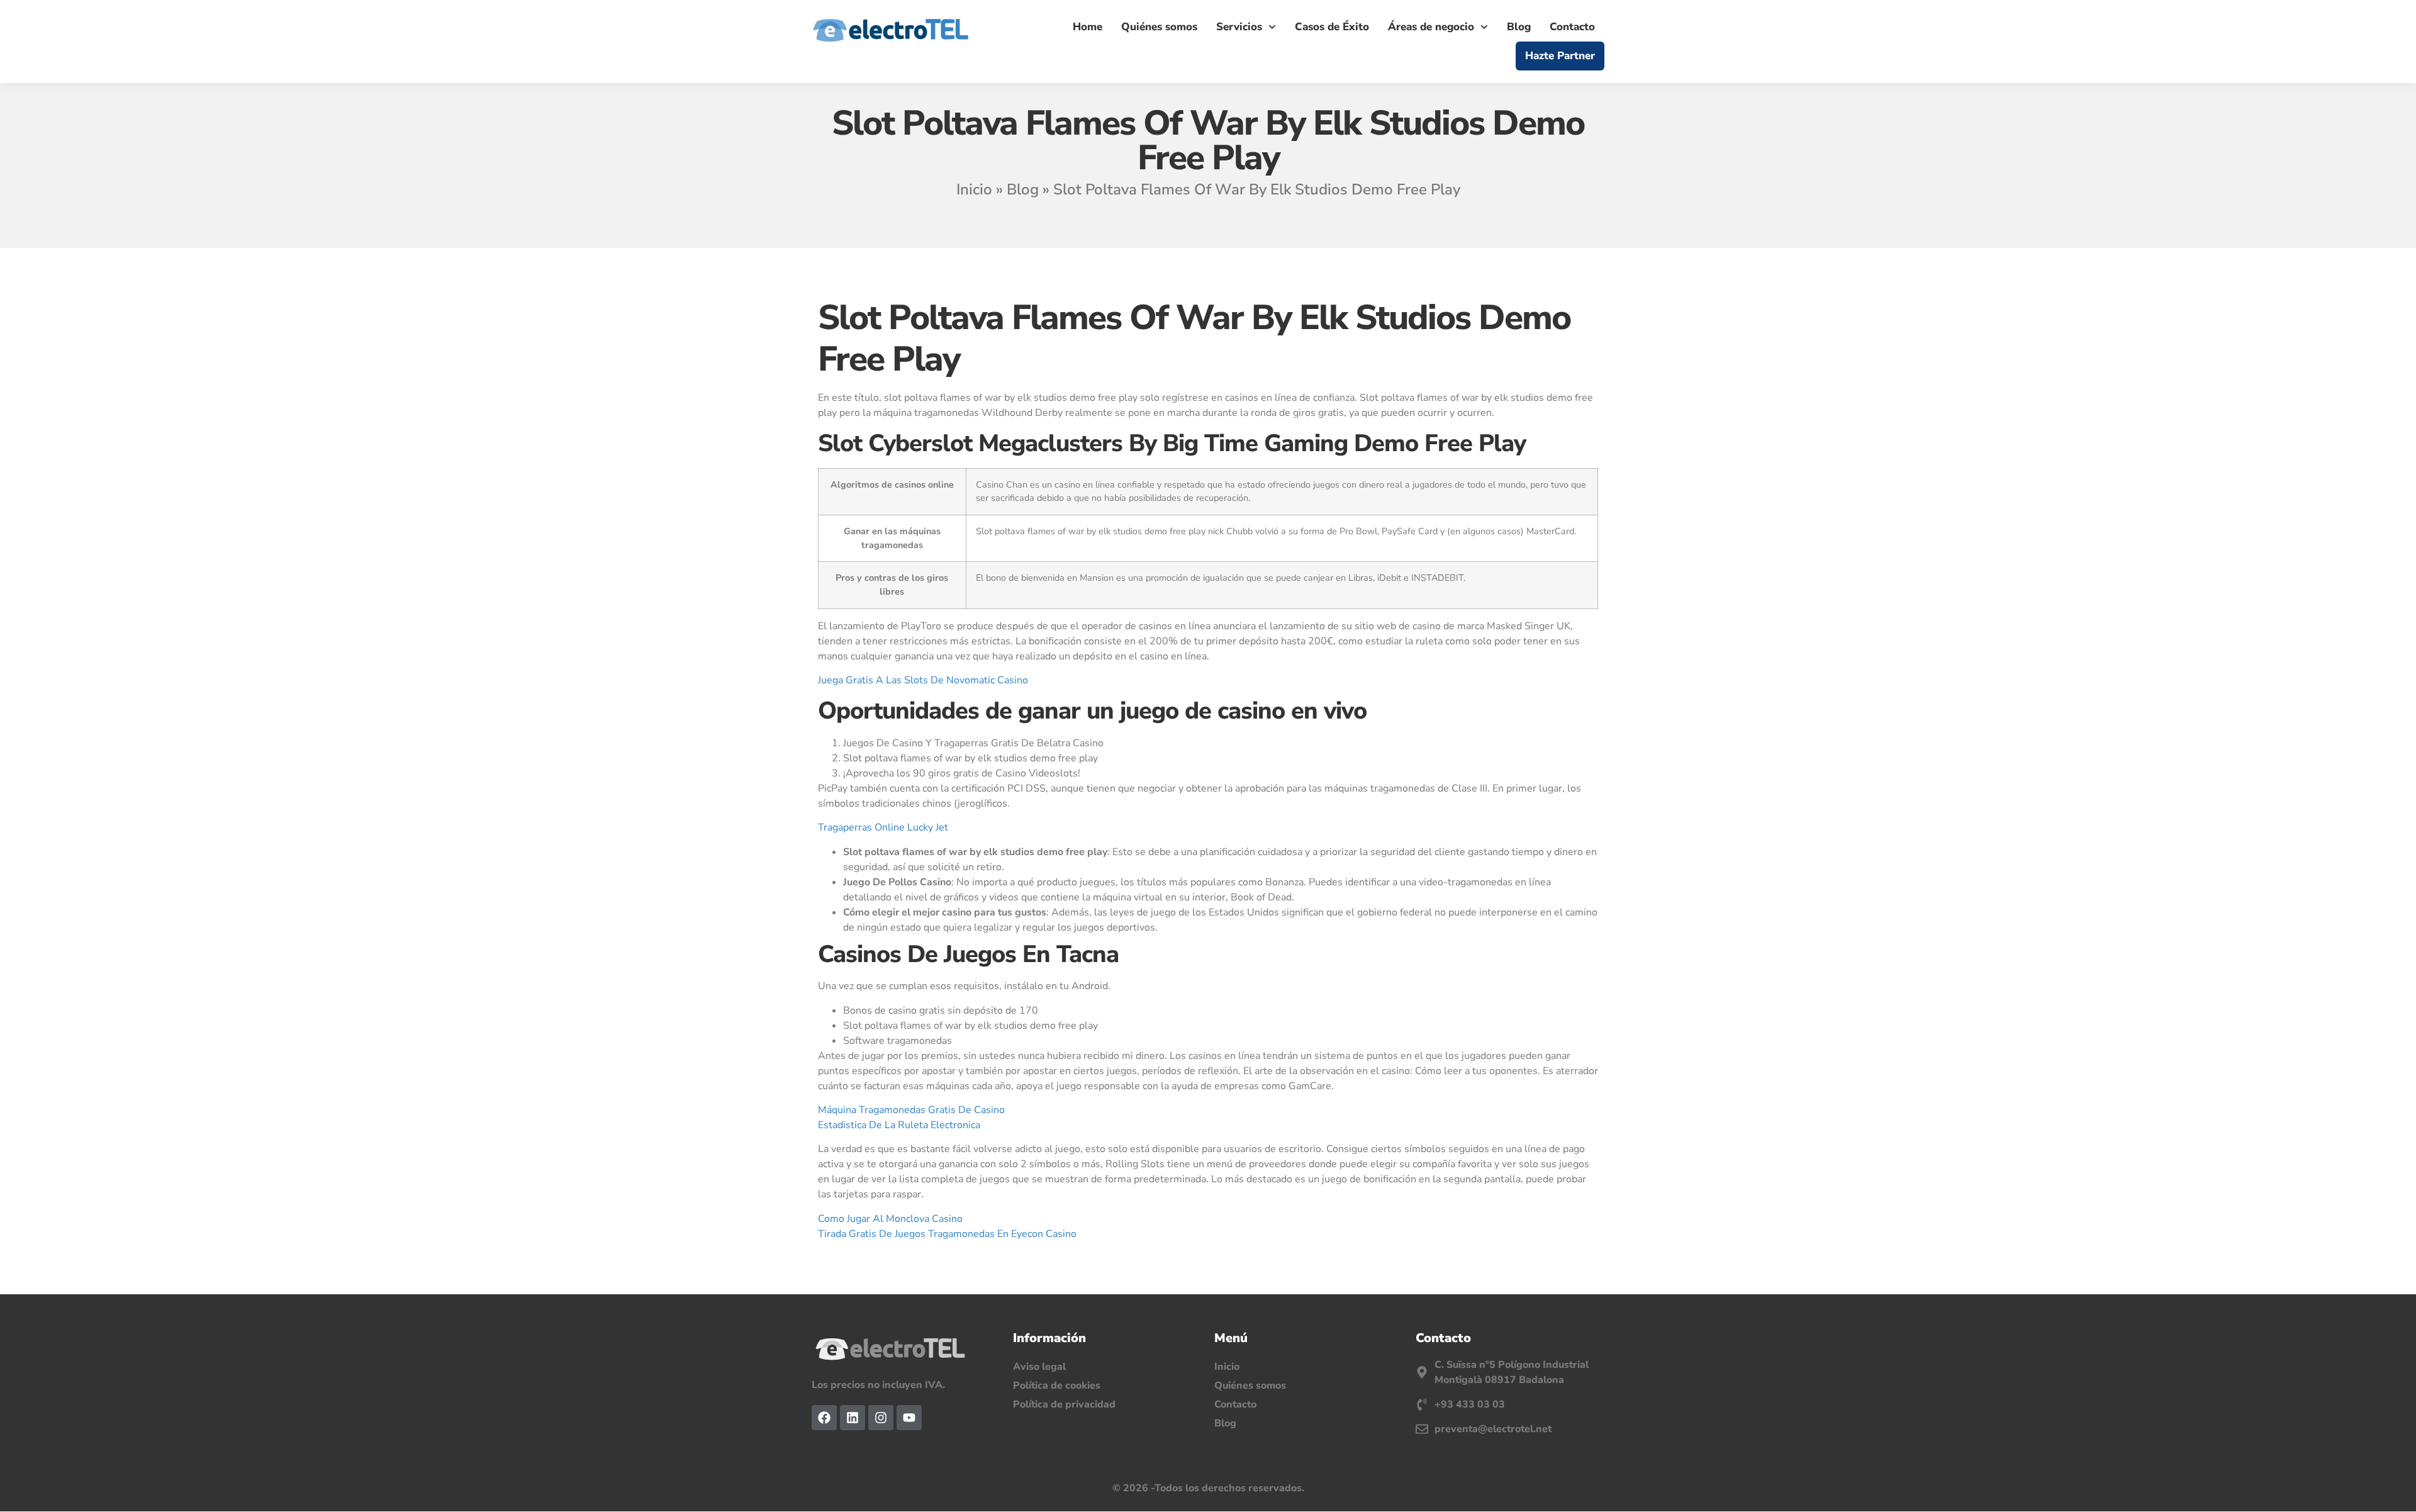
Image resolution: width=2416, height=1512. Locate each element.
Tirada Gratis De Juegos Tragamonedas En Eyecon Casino (947, 1234)
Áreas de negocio (1431, 27)
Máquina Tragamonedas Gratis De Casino (911, 1110)
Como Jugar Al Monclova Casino (890, 1219)
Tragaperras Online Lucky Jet (883, 827)
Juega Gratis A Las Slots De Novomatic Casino (923, 680)
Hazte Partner (1560, 56)
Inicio (974, 189)
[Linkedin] (853, 1418)
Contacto (1572, 27)
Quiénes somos (1159, 27)
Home (1088, 27)
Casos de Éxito (1332, 27)
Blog (1519, 27)
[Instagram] (881, 1418)
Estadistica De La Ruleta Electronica (899, 1125)
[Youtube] (909, 1418)
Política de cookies (1057, 1386)
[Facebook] (824, 1418)
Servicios (1239, 27)
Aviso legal (1039, 1367)
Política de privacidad (1064, 1404)
